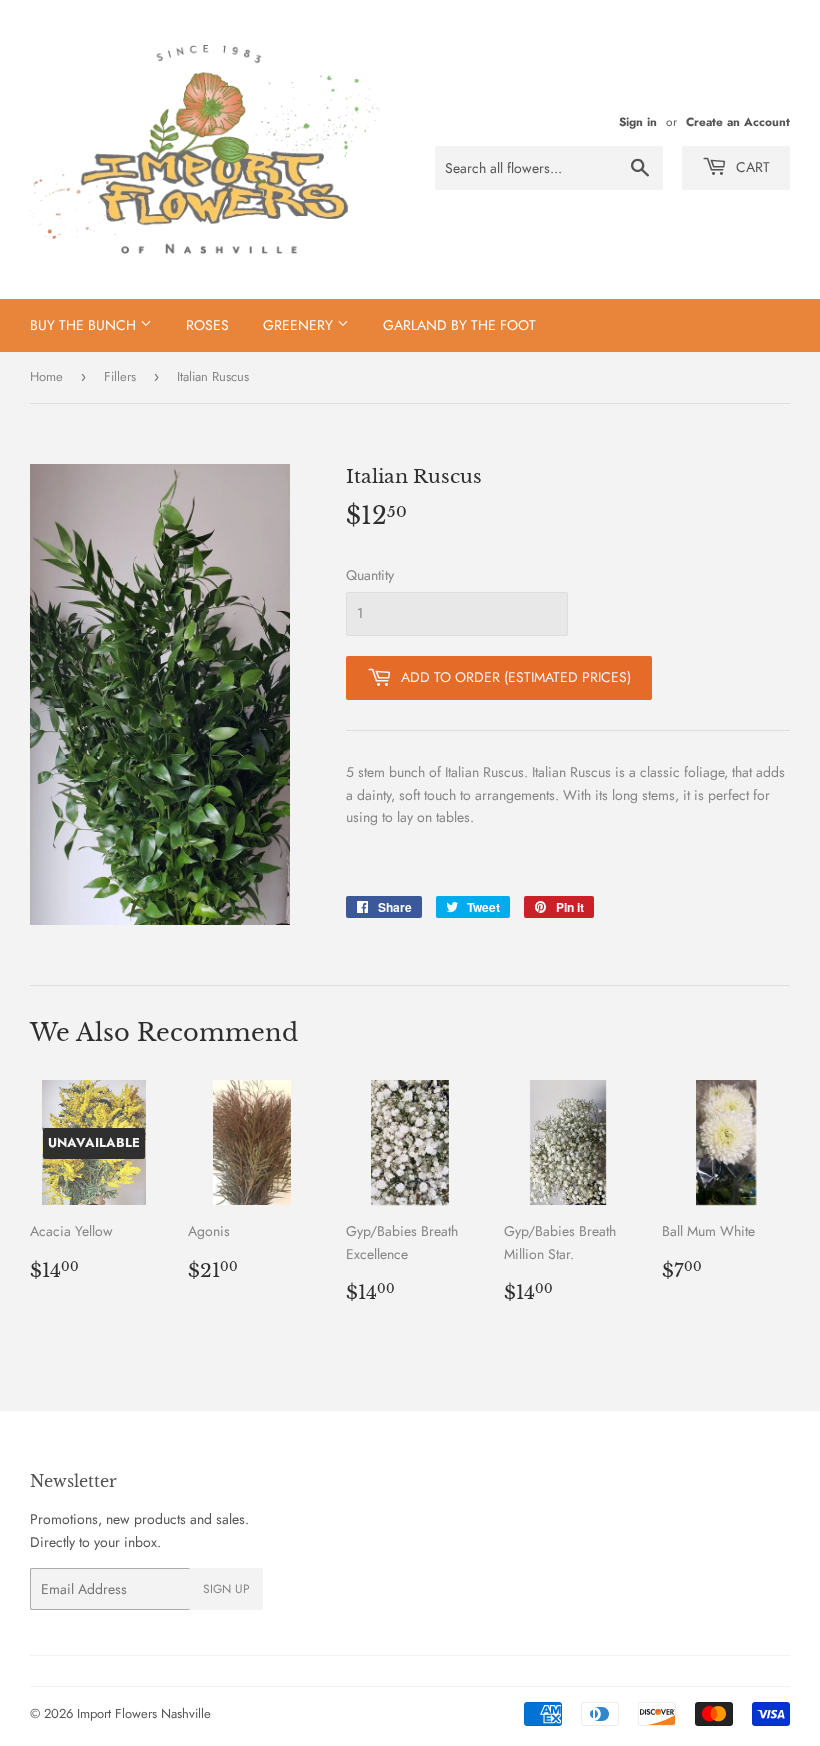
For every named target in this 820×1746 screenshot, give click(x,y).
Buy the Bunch (85, 325)
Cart (751, 167)
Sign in (638, 121)
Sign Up (226, 1589)
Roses (207, 325)
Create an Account (738, 121)
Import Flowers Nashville (144, 1713)
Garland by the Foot (459, 325)
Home (46, 376)
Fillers (120, 376)
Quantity (370, 575)
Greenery (300, 325)
